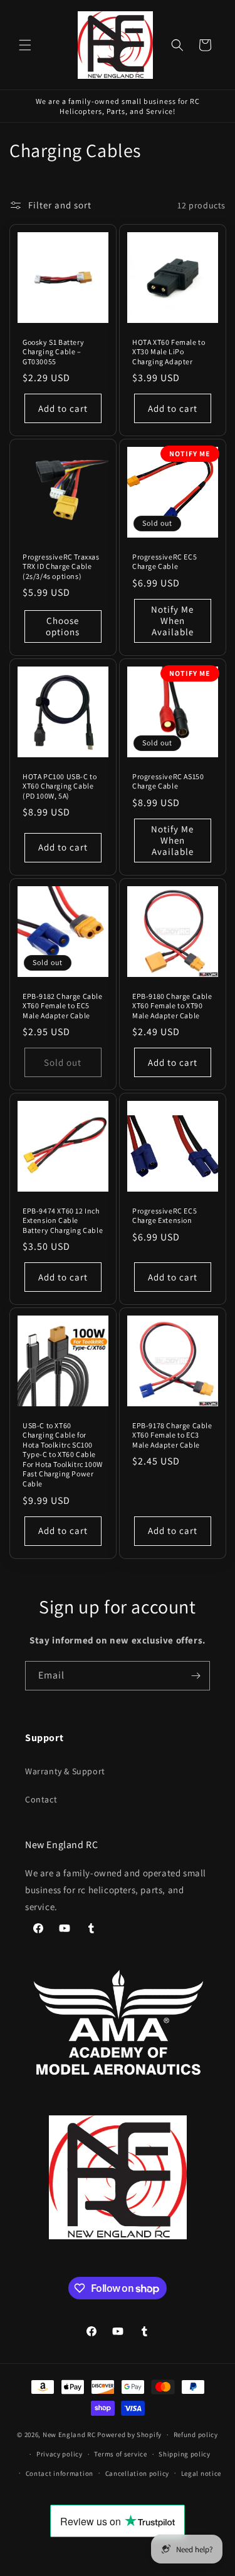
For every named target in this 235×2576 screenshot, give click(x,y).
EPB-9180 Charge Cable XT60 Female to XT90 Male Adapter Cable (172, 1005)
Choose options (63, 626)
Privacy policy (60, 2454)
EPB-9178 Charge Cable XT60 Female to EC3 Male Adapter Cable (172, 1435)
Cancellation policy (137, 2473)
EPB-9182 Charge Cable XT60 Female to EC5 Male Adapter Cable (63, 1005)
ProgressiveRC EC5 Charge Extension (164, 1216)
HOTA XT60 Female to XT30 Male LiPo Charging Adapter (169, 352)
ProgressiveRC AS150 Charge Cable (168, 781)
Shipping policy (185, 2454)
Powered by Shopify (129, 2435)
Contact (41, 1799)
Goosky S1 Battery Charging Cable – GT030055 (53, 352)
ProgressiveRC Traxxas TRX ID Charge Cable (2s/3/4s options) (61, 566)
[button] (25, 45)
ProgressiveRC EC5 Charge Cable (164, 562)
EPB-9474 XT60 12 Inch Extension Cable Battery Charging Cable (63, 1220)
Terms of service (120, 2454)
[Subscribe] (196, 1676)
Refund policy (196, 2435)
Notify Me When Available (172, 621)
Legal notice (201, 2473)
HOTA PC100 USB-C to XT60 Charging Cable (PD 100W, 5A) (60, 786)
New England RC (69, 2435)
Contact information (60, 2473)
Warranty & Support (65, 1771)
